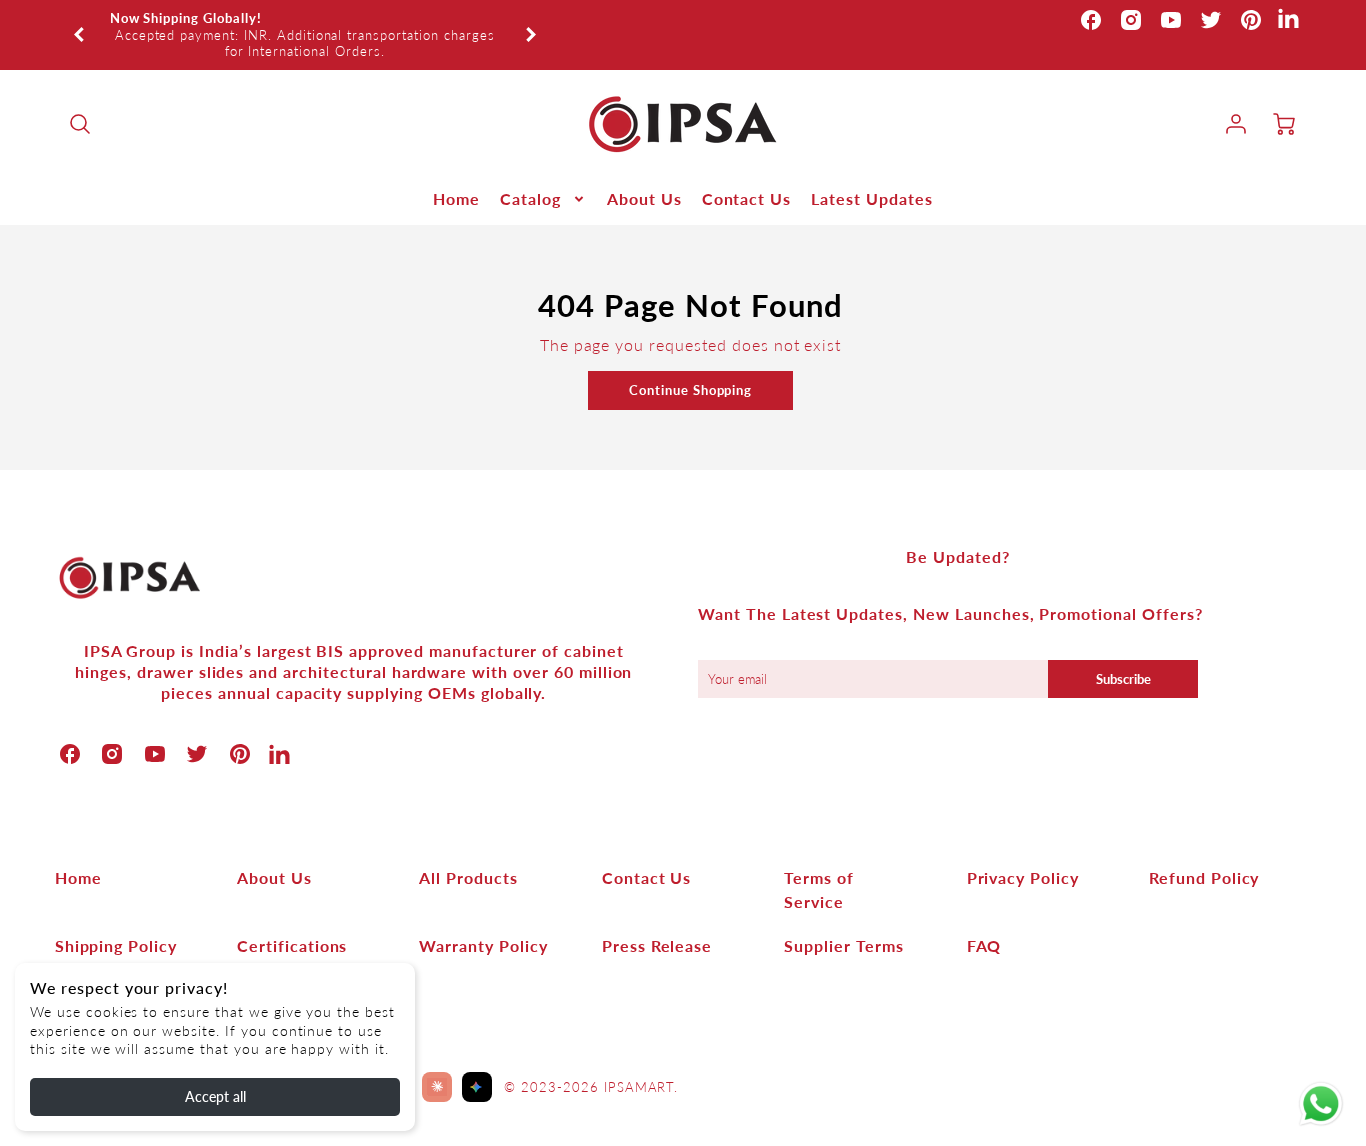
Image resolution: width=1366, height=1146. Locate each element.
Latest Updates (871, 198)
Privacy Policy (1023, 877)
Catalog (530, 198)
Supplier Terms (843, 945)
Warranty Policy (483, 945)
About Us (644, 198)
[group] (305, 35)
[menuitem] (456, 199)
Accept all (215, 1096)
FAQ (984, 945)
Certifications (292, 945)
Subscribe (1123, 679)
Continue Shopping (690, 390)
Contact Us (747, 198)
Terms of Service (819, 889)
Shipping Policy (116, 945)
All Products (468, 877)
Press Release (657, 945)
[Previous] (80, 35)
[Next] (530, 35)
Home (456, 198)
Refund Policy (1204, 877)
